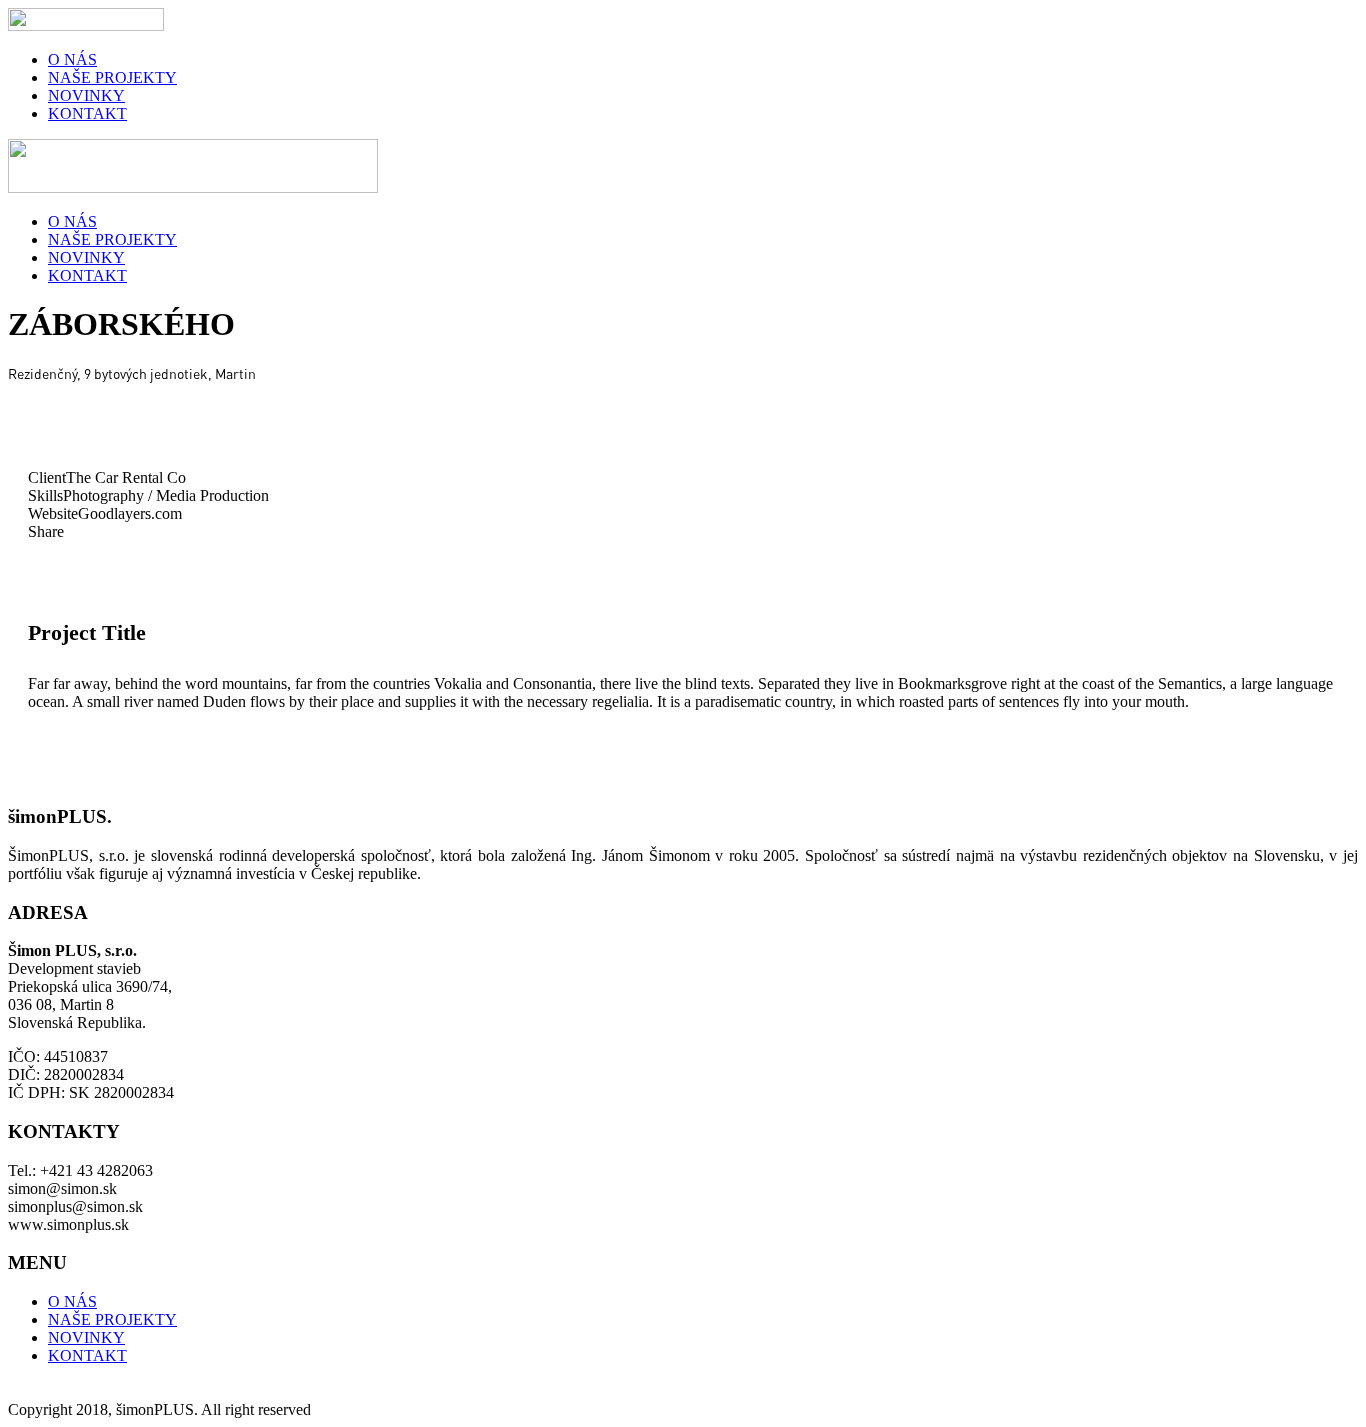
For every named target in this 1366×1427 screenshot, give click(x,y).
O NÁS (72, 59)
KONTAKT (87, 113)
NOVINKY (86, 95)
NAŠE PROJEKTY (112, 77)
